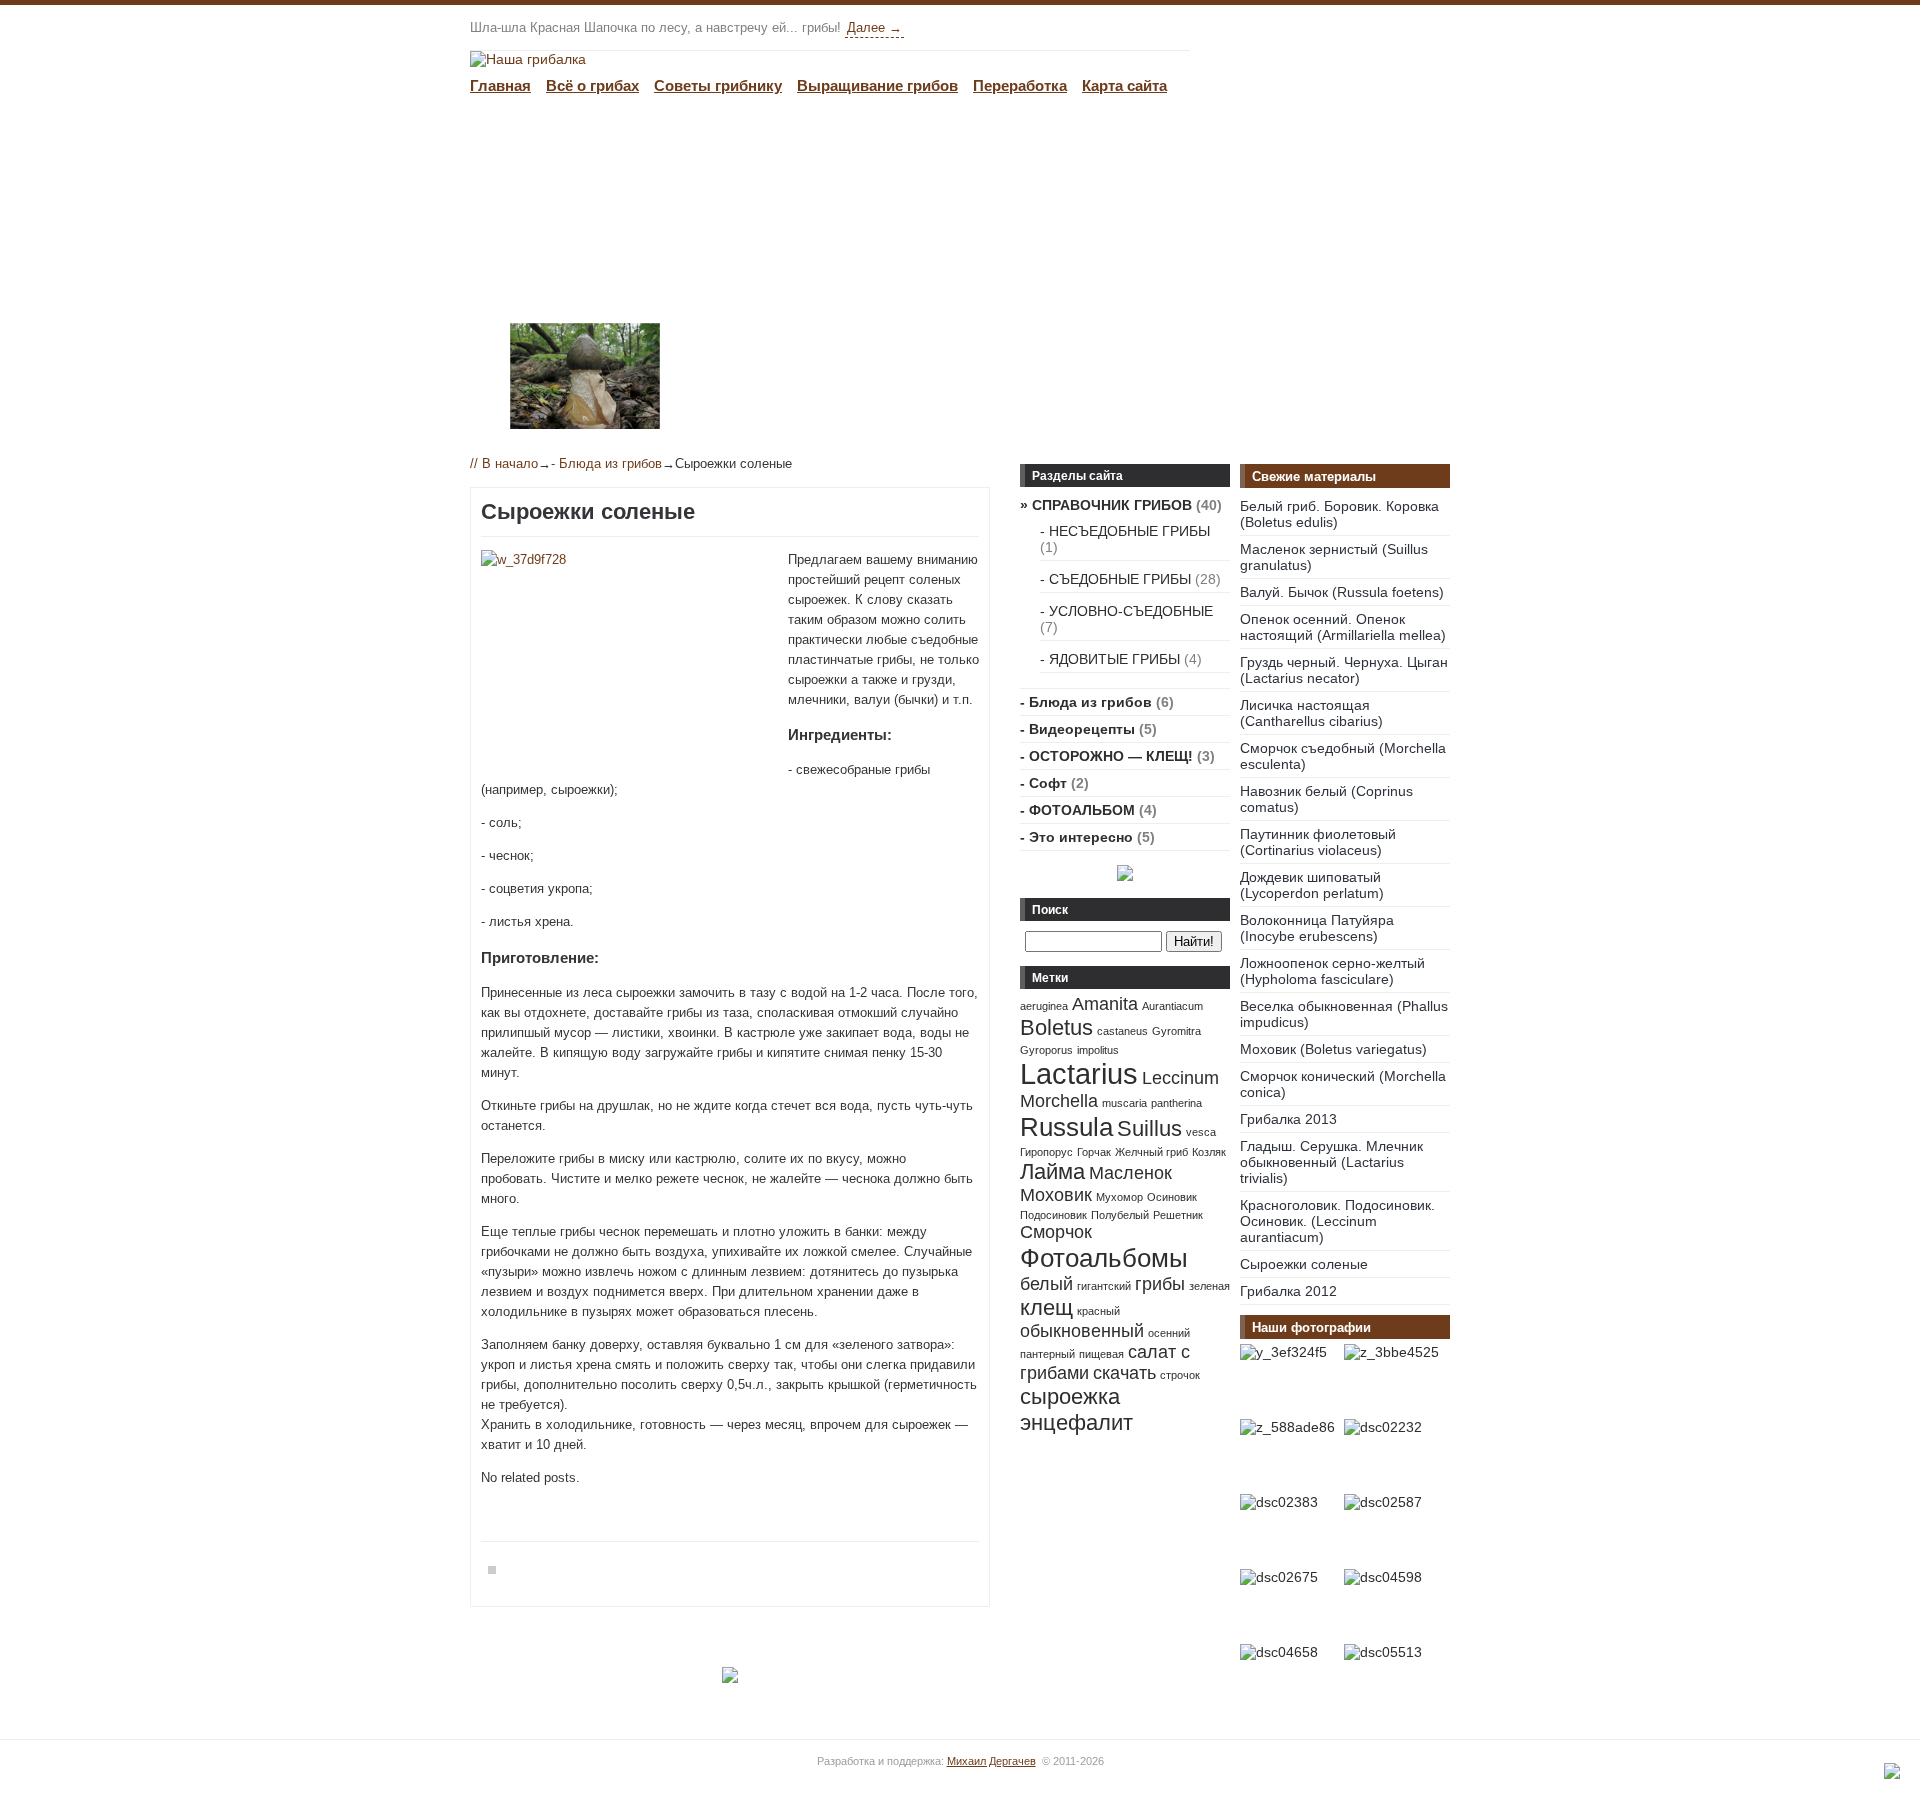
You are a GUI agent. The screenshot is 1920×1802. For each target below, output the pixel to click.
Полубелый (1120, 1215)
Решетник (1178, 1215)
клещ (1046, 1307)
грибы (1160, 1284)
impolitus (1098, 1050)
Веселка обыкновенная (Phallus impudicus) (1344, 1014)
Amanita (1105, 1004)
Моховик (1056, 1195)
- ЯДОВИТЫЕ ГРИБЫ (1110, 659)
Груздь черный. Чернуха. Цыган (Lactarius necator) (1344, 670)
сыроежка (1070, 1396)
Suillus (1149, 1128)
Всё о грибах (592, 85)
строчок (1180, 1375)
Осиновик (1172, 1197)
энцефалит (1076, 1422)
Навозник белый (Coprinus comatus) (1326, 799)
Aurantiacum (1172, 1006)
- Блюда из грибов (606, 463)
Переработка (1020, 85)
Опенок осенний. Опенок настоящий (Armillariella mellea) (1343, 627)
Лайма (1052, 1171)
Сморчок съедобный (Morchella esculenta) (1343, 756)
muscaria (1124, 1103)
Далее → (874, 27)
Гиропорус (1046, 1152)
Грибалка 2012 (1288, 1291)
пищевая (1101, 1354)
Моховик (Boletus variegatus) (1333, 1049)
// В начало (504, 463)
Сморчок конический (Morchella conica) (1343, 1084)
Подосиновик (1053, 1215)
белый (1046, 1284)
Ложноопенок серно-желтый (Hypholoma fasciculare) (1332, 971)
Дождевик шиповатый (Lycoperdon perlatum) (1312, 885)
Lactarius (1079, 1073)
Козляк (1209, 1152)
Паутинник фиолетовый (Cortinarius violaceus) (1318, 842)
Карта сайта (1124, 85)
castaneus (1122, 1031)
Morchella (1059, 1101)
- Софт (1043, 783)
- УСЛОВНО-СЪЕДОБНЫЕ (1126, 611)
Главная (500, 85)
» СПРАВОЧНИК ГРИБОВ (1106, 505)
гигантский (1104, 1286)
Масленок (1130, 1173)
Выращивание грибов (877, 85)
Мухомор (1119, 1197)
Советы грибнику (718, 85)
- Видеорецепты (1077, 729)
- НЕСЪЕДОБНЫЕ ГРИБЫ (1125, 531)
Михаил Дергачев (991, 1761)
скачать (1124, 1373)
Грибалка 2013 (1288, 1119)
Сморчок (1056, 1232)
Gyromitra (1176, 1031)
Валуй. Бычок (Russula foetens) (1342, 592)
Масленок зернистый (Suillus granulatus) (1334, 557)
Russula (1066, 1127)
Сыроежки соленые (1304, 1264)
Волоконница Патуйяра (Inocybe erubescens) (1317, 928)
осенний (1169, 1333)
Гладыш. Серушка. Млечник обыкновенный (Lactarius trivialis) (1331, 1162)
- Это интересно (1076, 837)
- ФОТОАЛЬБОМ (1077, 810)
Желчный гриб (1151, 1152)
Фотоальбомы (1104, 1258)
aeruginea (1044, 1006)
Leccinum (1180, 1078)
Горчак (1094, 1152)
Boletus (1056, 1027)
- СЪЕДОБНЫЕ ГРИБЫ (1115, 579)
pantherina (1176, 1103)
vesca (1201, 1132)
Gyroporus (1046, 1050)
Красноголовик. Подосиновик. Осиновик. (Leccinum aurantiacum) (1337, 1221)
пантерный (1047, 1354)
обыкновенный (1082, 1331)
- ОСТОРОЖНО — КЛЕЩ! (1106, 756)
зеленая (1209, 1286)
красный (1098, 1311)
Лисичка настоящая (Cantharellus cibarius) (1311, 713)
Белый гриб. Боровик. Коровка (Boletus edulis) (1339, 514)
